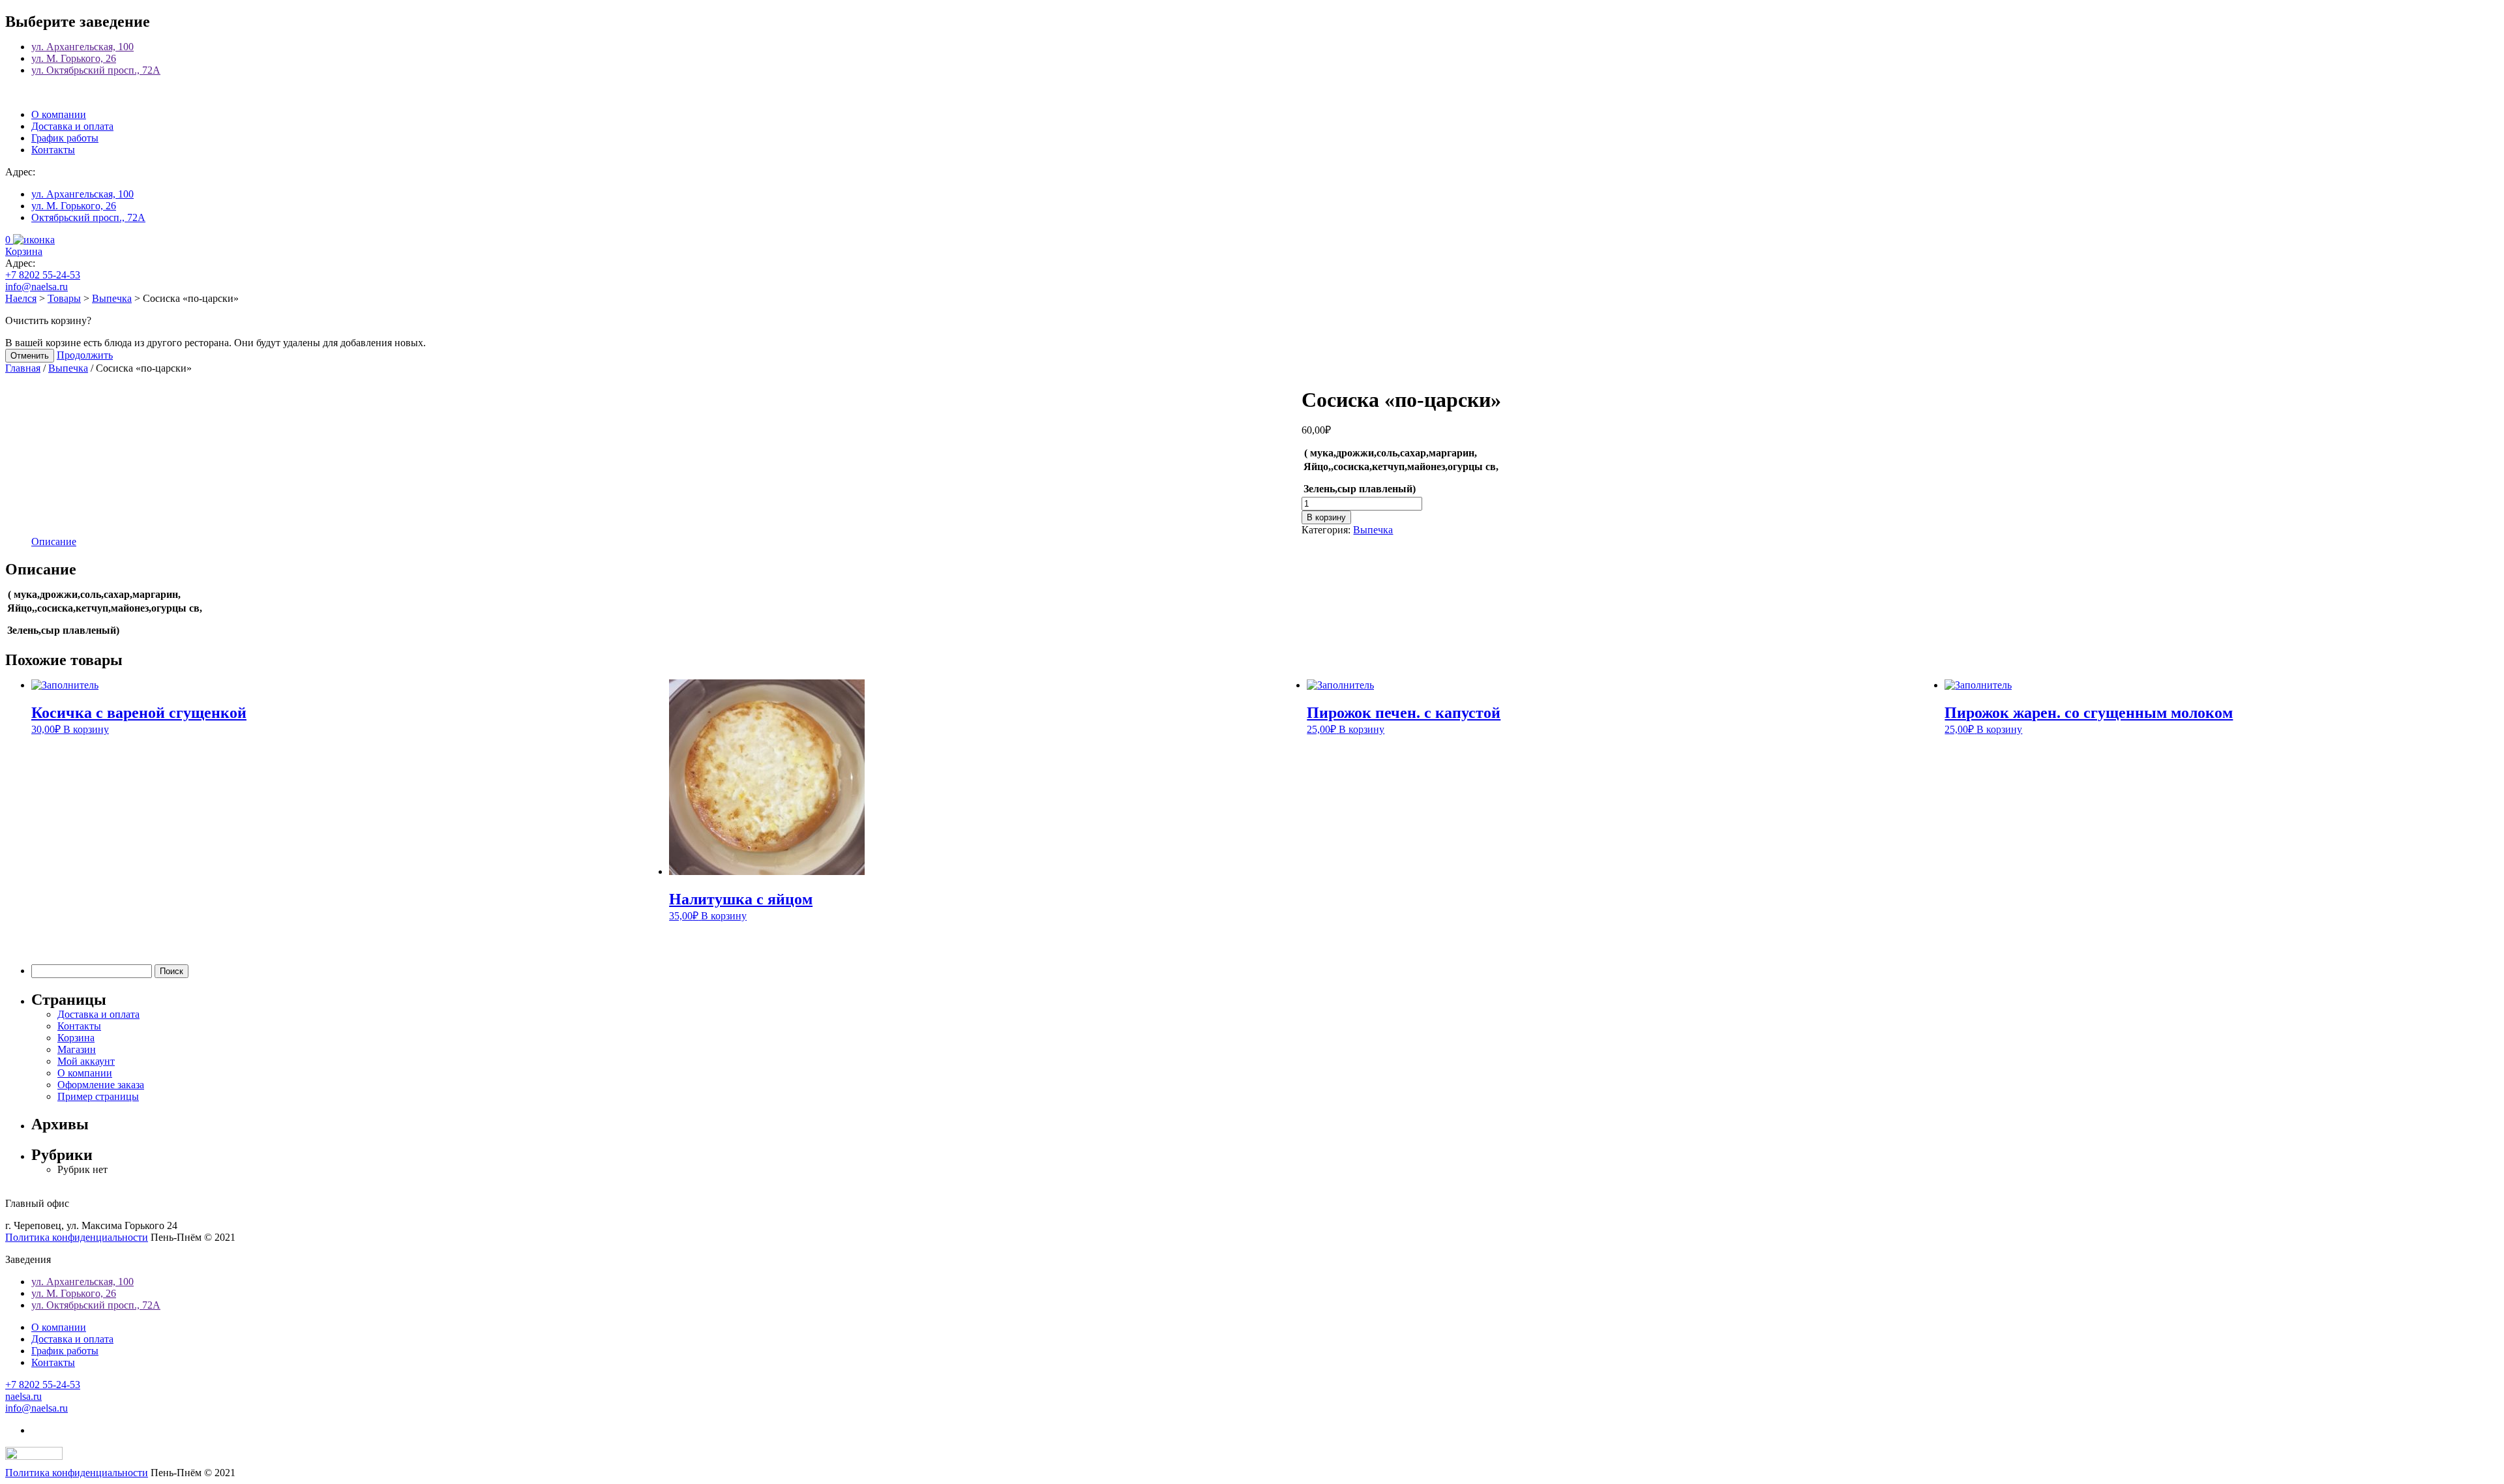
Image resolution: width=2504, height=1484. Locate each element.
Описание (54, 542)
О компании (59, 114)
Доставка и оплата (72, 126)
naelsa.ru (23, 1396)
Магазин (77, 1049)
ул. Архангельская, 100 (82, 47)
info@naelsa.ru (37, 287)
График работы (65, 138)
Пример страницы (98, 1096)
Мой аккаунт (86, 1061)
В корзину (1326, 517)
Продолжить (85, 355)
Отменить (30, 356)
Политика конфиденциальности (77, 1237)
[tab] (54, 542)
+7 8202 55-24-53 (43, 275)
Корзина (76, 1038)
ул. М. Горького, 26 (74, 58)
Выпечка (68, 368)
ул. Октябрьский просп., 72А (96, 70)
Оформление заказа (101, 1085)
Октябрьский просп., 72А (88, 217)
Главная (23, 368)
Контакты (53, 150)
